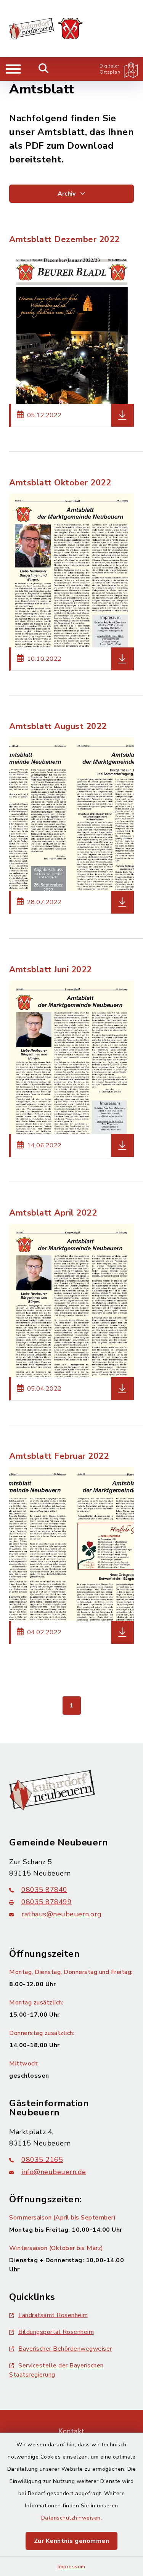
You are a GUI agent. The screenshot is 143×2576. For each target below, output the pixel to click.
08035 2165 (42, 2160)
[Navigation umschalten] (13, 69)
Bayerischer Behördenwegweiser (65, 2349)
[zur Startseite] (46, 29)
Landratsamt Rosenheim (53, 2315)
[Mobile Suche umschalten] (44, 69)
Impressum (71, 2567)
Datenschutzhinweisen (71, 2518)
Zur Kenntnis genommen (72, 2541)
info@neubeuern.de (54, 2172)
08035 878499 (47, 1902)
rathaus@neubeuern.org (62, 1914)
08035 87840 (44, 1890)
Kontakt (71, 2431)
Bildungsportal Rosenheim (56, 2332)
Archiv (67, 194)
